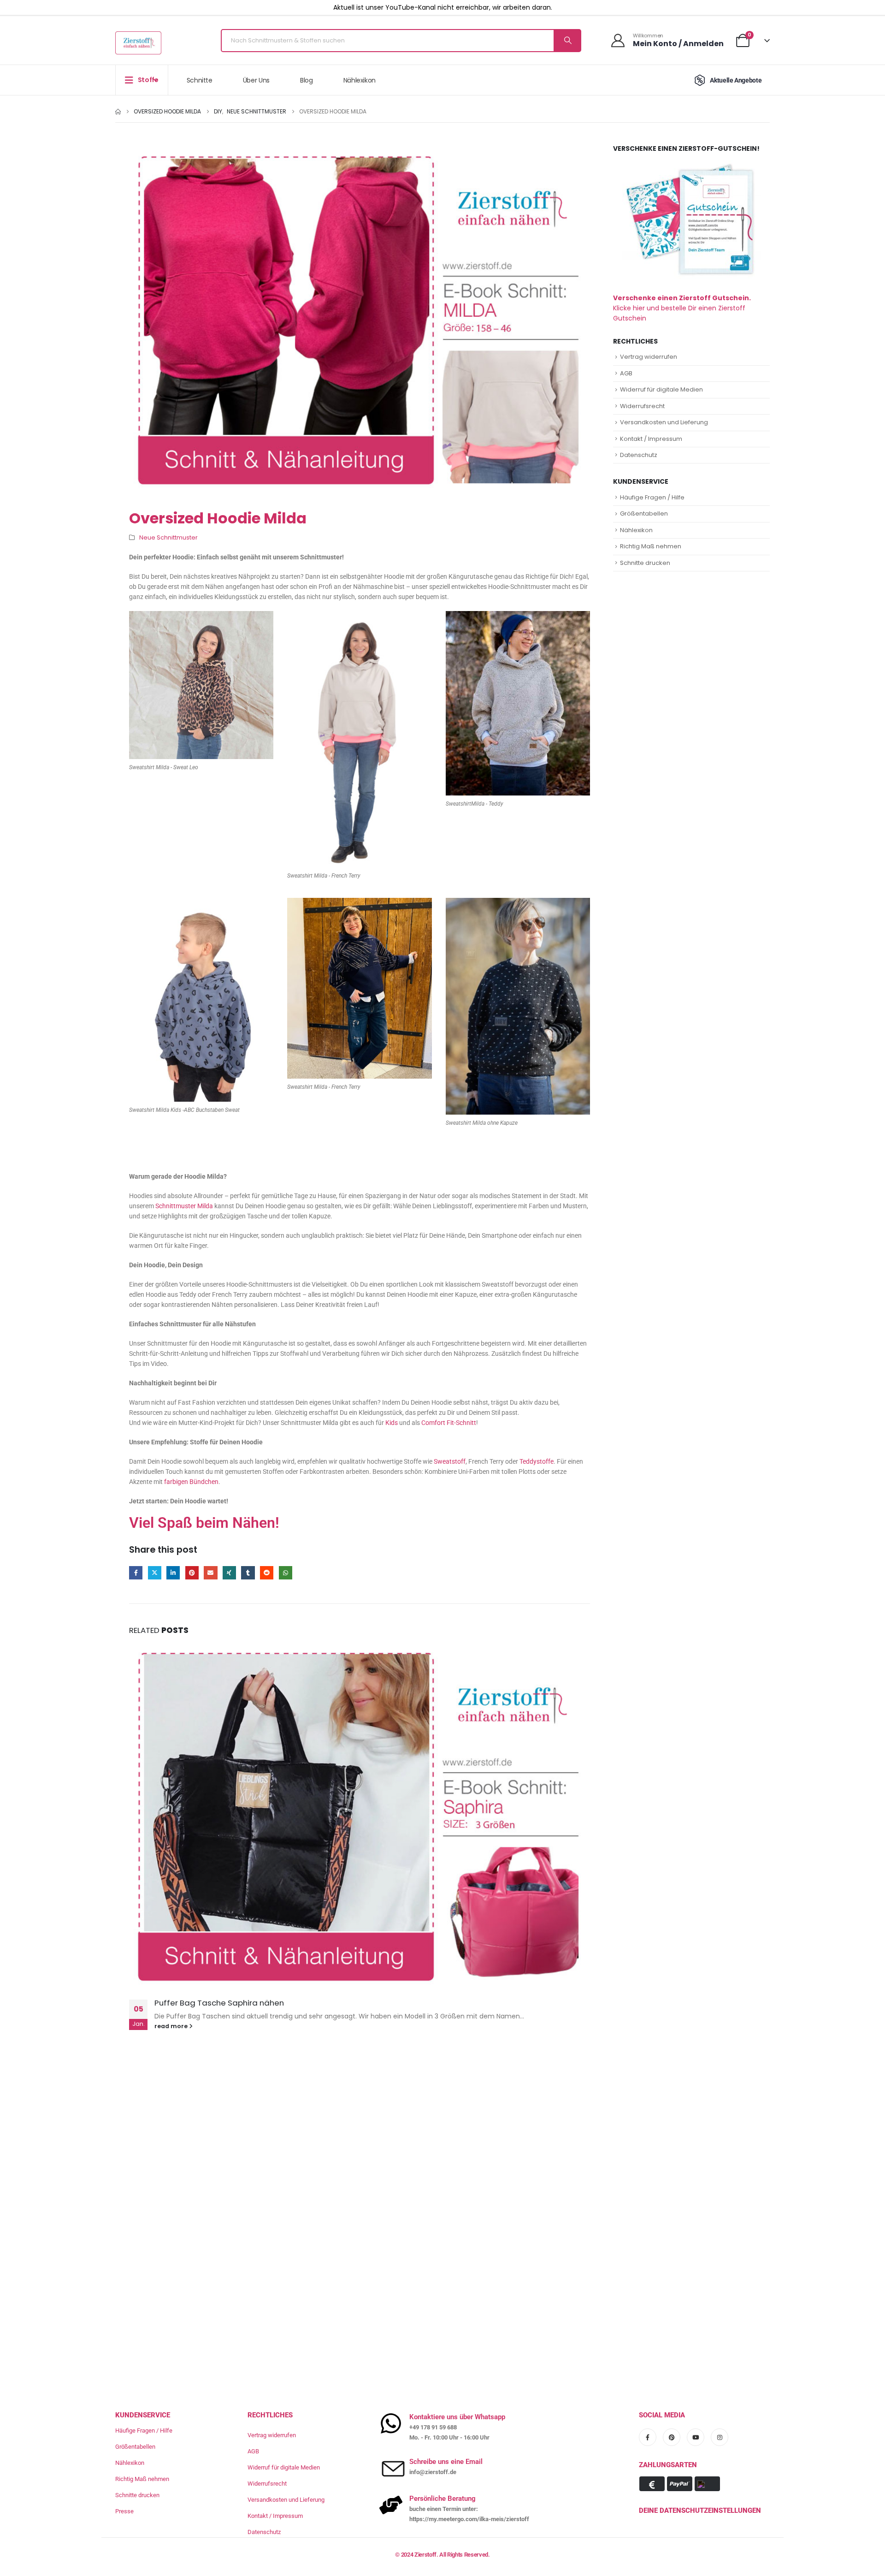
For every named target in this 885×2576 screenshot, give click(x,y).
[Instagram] (720, 2437)
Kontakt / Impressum (651, 439)
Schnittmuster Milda (184, 1206)
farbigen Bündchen (191, 1482)
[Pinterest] (672, 2437)
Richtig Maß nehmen (651, 546)
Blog (307, 80)
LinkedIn (173, 1573)
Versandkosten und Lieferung (664, 422)
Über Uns (256, 80)
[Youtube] (696, 2437)
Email (210, 1573)
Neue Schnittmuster (168, 537)
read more (172, 2026)
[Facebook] (648, 2437)
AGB (626, 373)
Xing (229, 1573)
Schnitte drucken (645, 563)
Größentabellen (644, 513)
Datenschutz (639, 455)
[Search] (567, 41)
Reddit (267, 1573)
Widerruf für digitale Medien (661, 389)
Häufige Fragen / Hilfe (652, 497)
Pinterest (192, 1573)
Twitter (155, 1573)
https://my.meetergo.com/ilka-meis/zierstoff (469, 2519)
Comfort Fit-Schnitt (449, 1423)
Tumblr (248, 1573)
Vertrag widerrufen (649, 357)
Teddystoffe (537, 1461)
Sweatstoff (450, 1461)
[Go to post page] (360, 1816)
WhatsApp (286, 1573)
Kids (392, 1423)
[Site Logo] (138, 43)
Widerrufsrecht (642, 406)
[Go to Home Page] (118, 112)
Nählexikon (360, 80)
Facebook (136, 1573)
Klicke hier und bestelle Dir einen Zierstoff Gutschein (682, 308)
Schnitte (200, 80)
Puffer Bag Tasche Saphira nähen (219, 2003)
